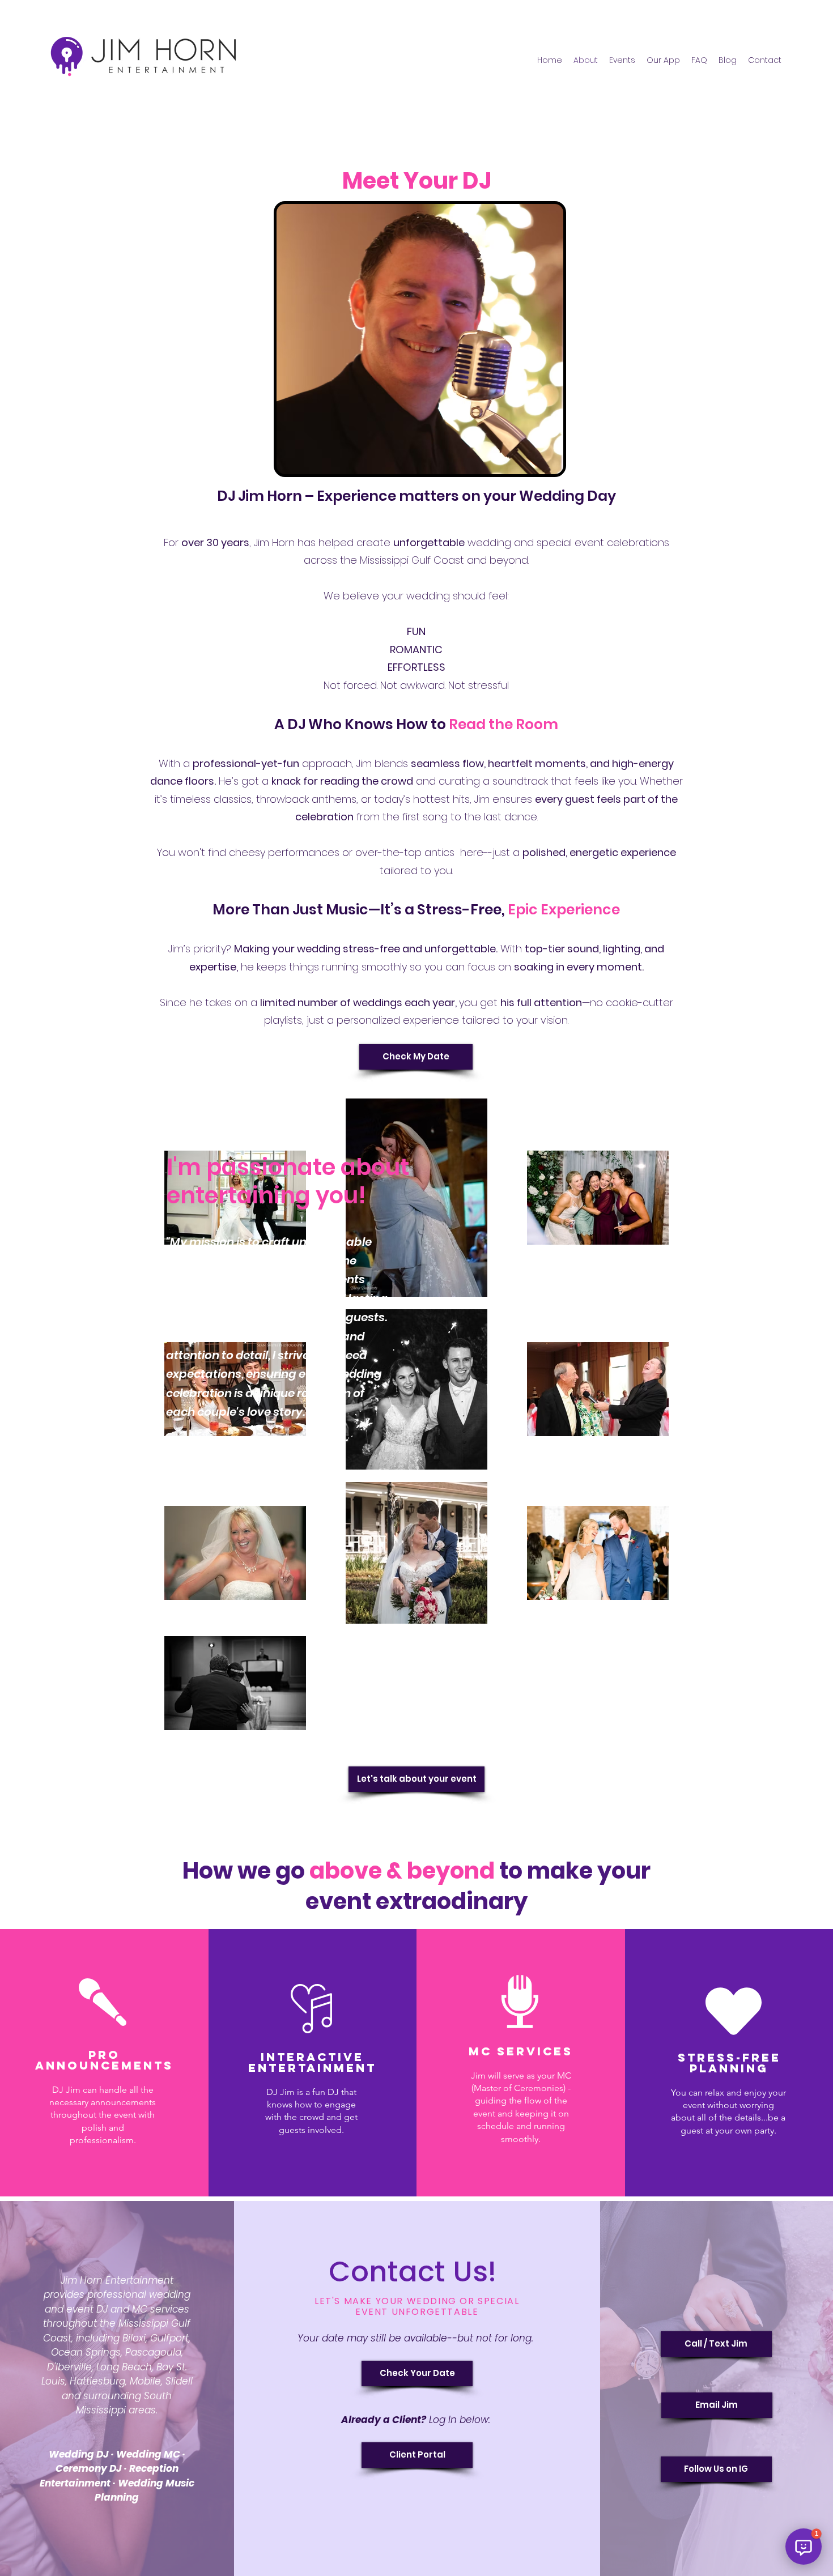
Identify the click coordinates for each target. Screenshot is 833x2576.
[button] (804, 2547)
